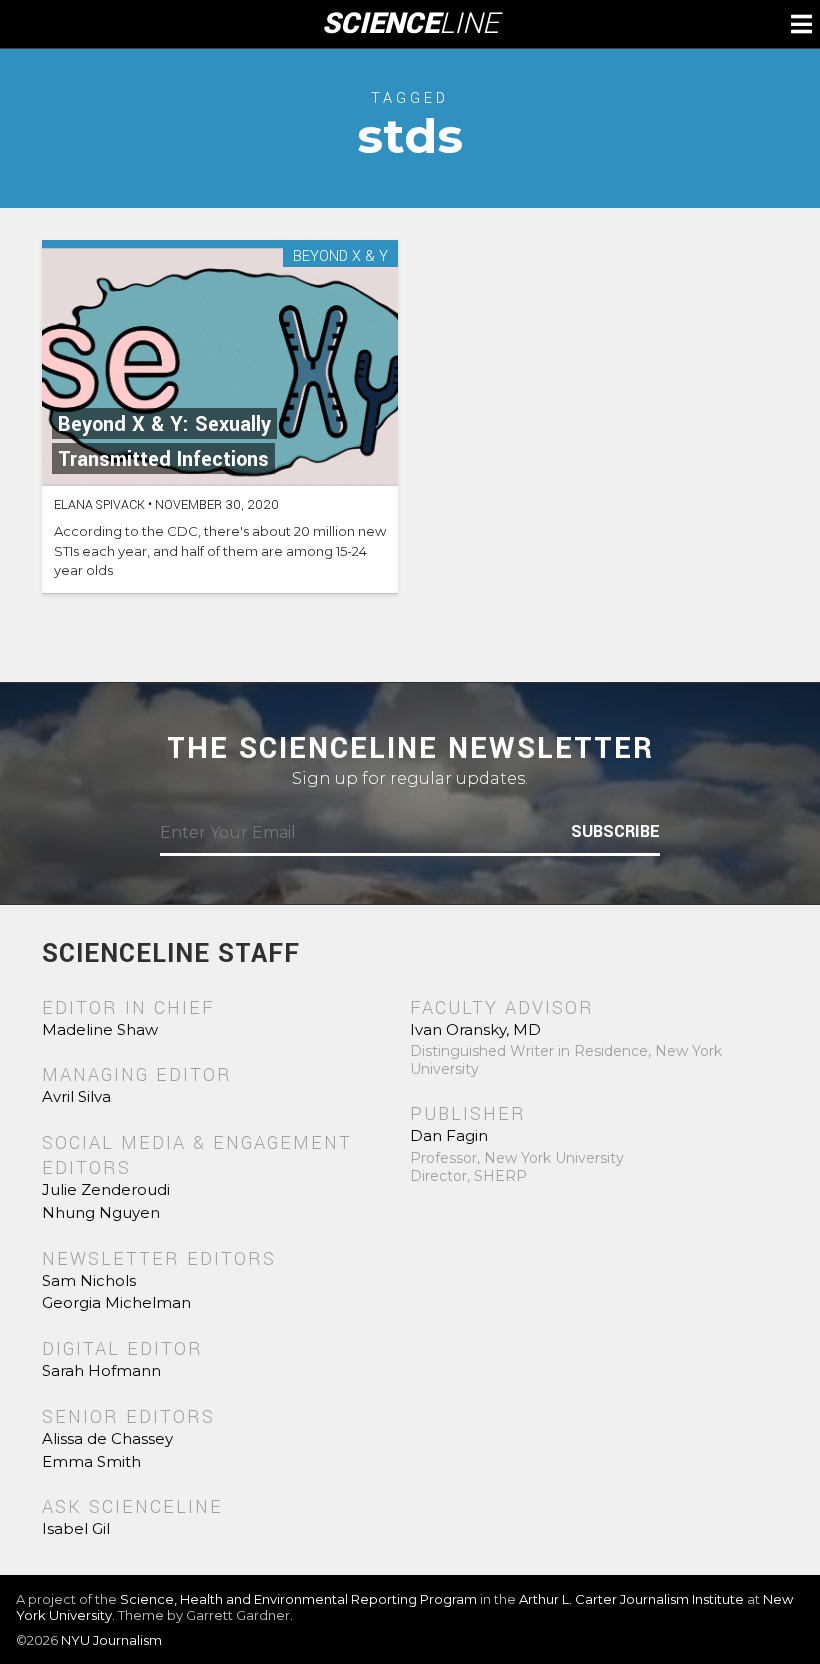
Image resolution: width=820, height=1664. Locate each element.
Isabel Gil (76, 1528)
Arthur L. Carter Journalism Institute (631, 1599)
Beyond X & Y (340, 257)
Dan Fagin (449, 1135)
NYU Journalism (111, 1640)
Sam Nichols (89, 1280)
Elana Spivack (99, 505)
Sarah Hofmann (101, 1370)
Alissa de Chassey (107, 1438)
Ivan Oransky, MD (475, 1029)
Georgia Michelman (116, 1302)
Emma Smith (91, 1461)
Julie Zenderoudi (106, 1189)
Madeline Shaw (100, 1029)
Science (410, 24)
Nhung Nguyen (101, 1212)
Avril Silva (76, 1096)
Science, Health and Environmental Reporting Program (298, 1599)
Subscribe (615, 832)
